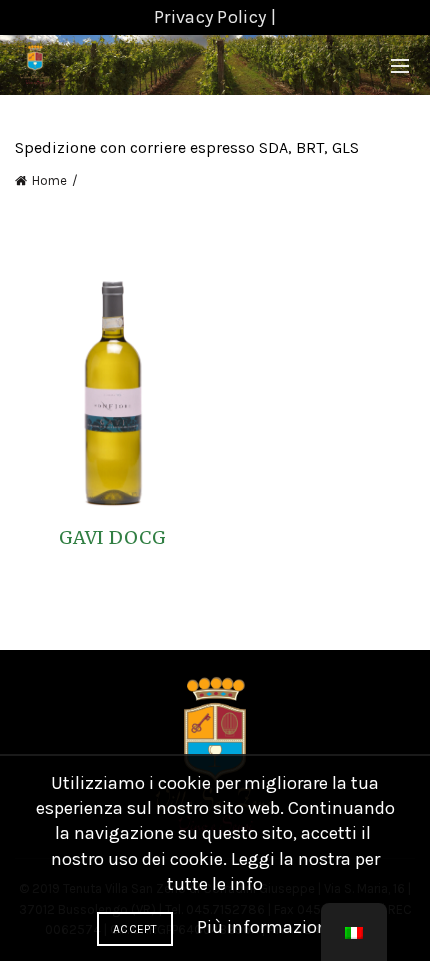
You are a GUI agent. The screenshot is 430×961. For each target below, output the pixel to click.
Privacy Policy (210, 17)
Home (49, 180)
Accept (135, 929)
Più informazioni (265, 927)
